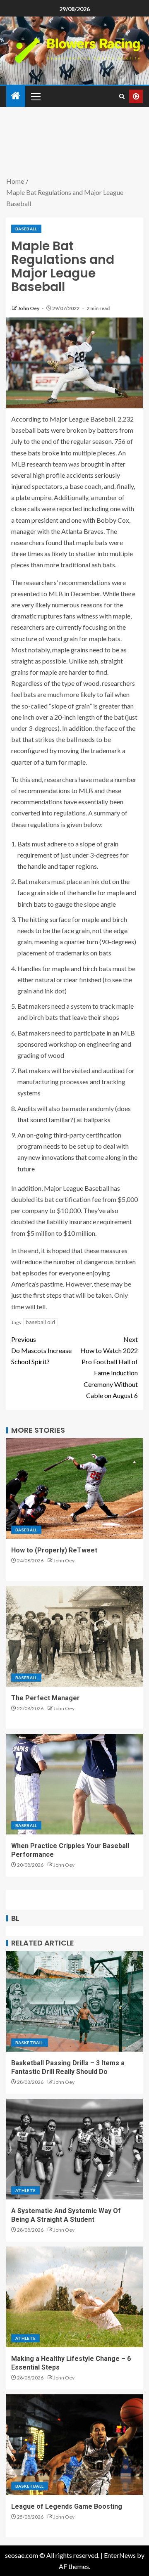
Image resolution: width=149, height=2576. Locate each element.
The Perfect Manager (46, 1698)
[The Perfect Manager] (74, 1636)
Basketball (30, 2043)
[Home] (16, 96)
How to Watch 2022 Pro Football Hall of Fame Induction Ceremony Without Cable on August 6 (109, 1367)
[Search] (122, 96)
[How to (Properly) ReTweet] (74, 1488)
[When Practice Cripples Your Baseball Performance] (74, 1784)
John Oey (29, 308)
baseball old (40, 1322)
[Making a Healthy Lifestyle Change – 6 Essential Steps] (74, 2297)
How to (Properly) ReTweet (54, 1550)
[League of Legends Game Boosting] (74, 2445)
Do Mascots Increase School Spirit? (41, 1350)
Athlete (25, 2190)
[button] (35, 96)
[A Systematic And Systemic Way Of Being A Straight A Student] (74, 2149)
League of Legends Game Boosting (67, 2506)
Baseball (26, 229)
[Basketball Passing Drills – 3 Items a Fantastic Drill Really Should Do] (74, 2001)
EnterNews (120, 2555)
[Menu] (35, 96)
